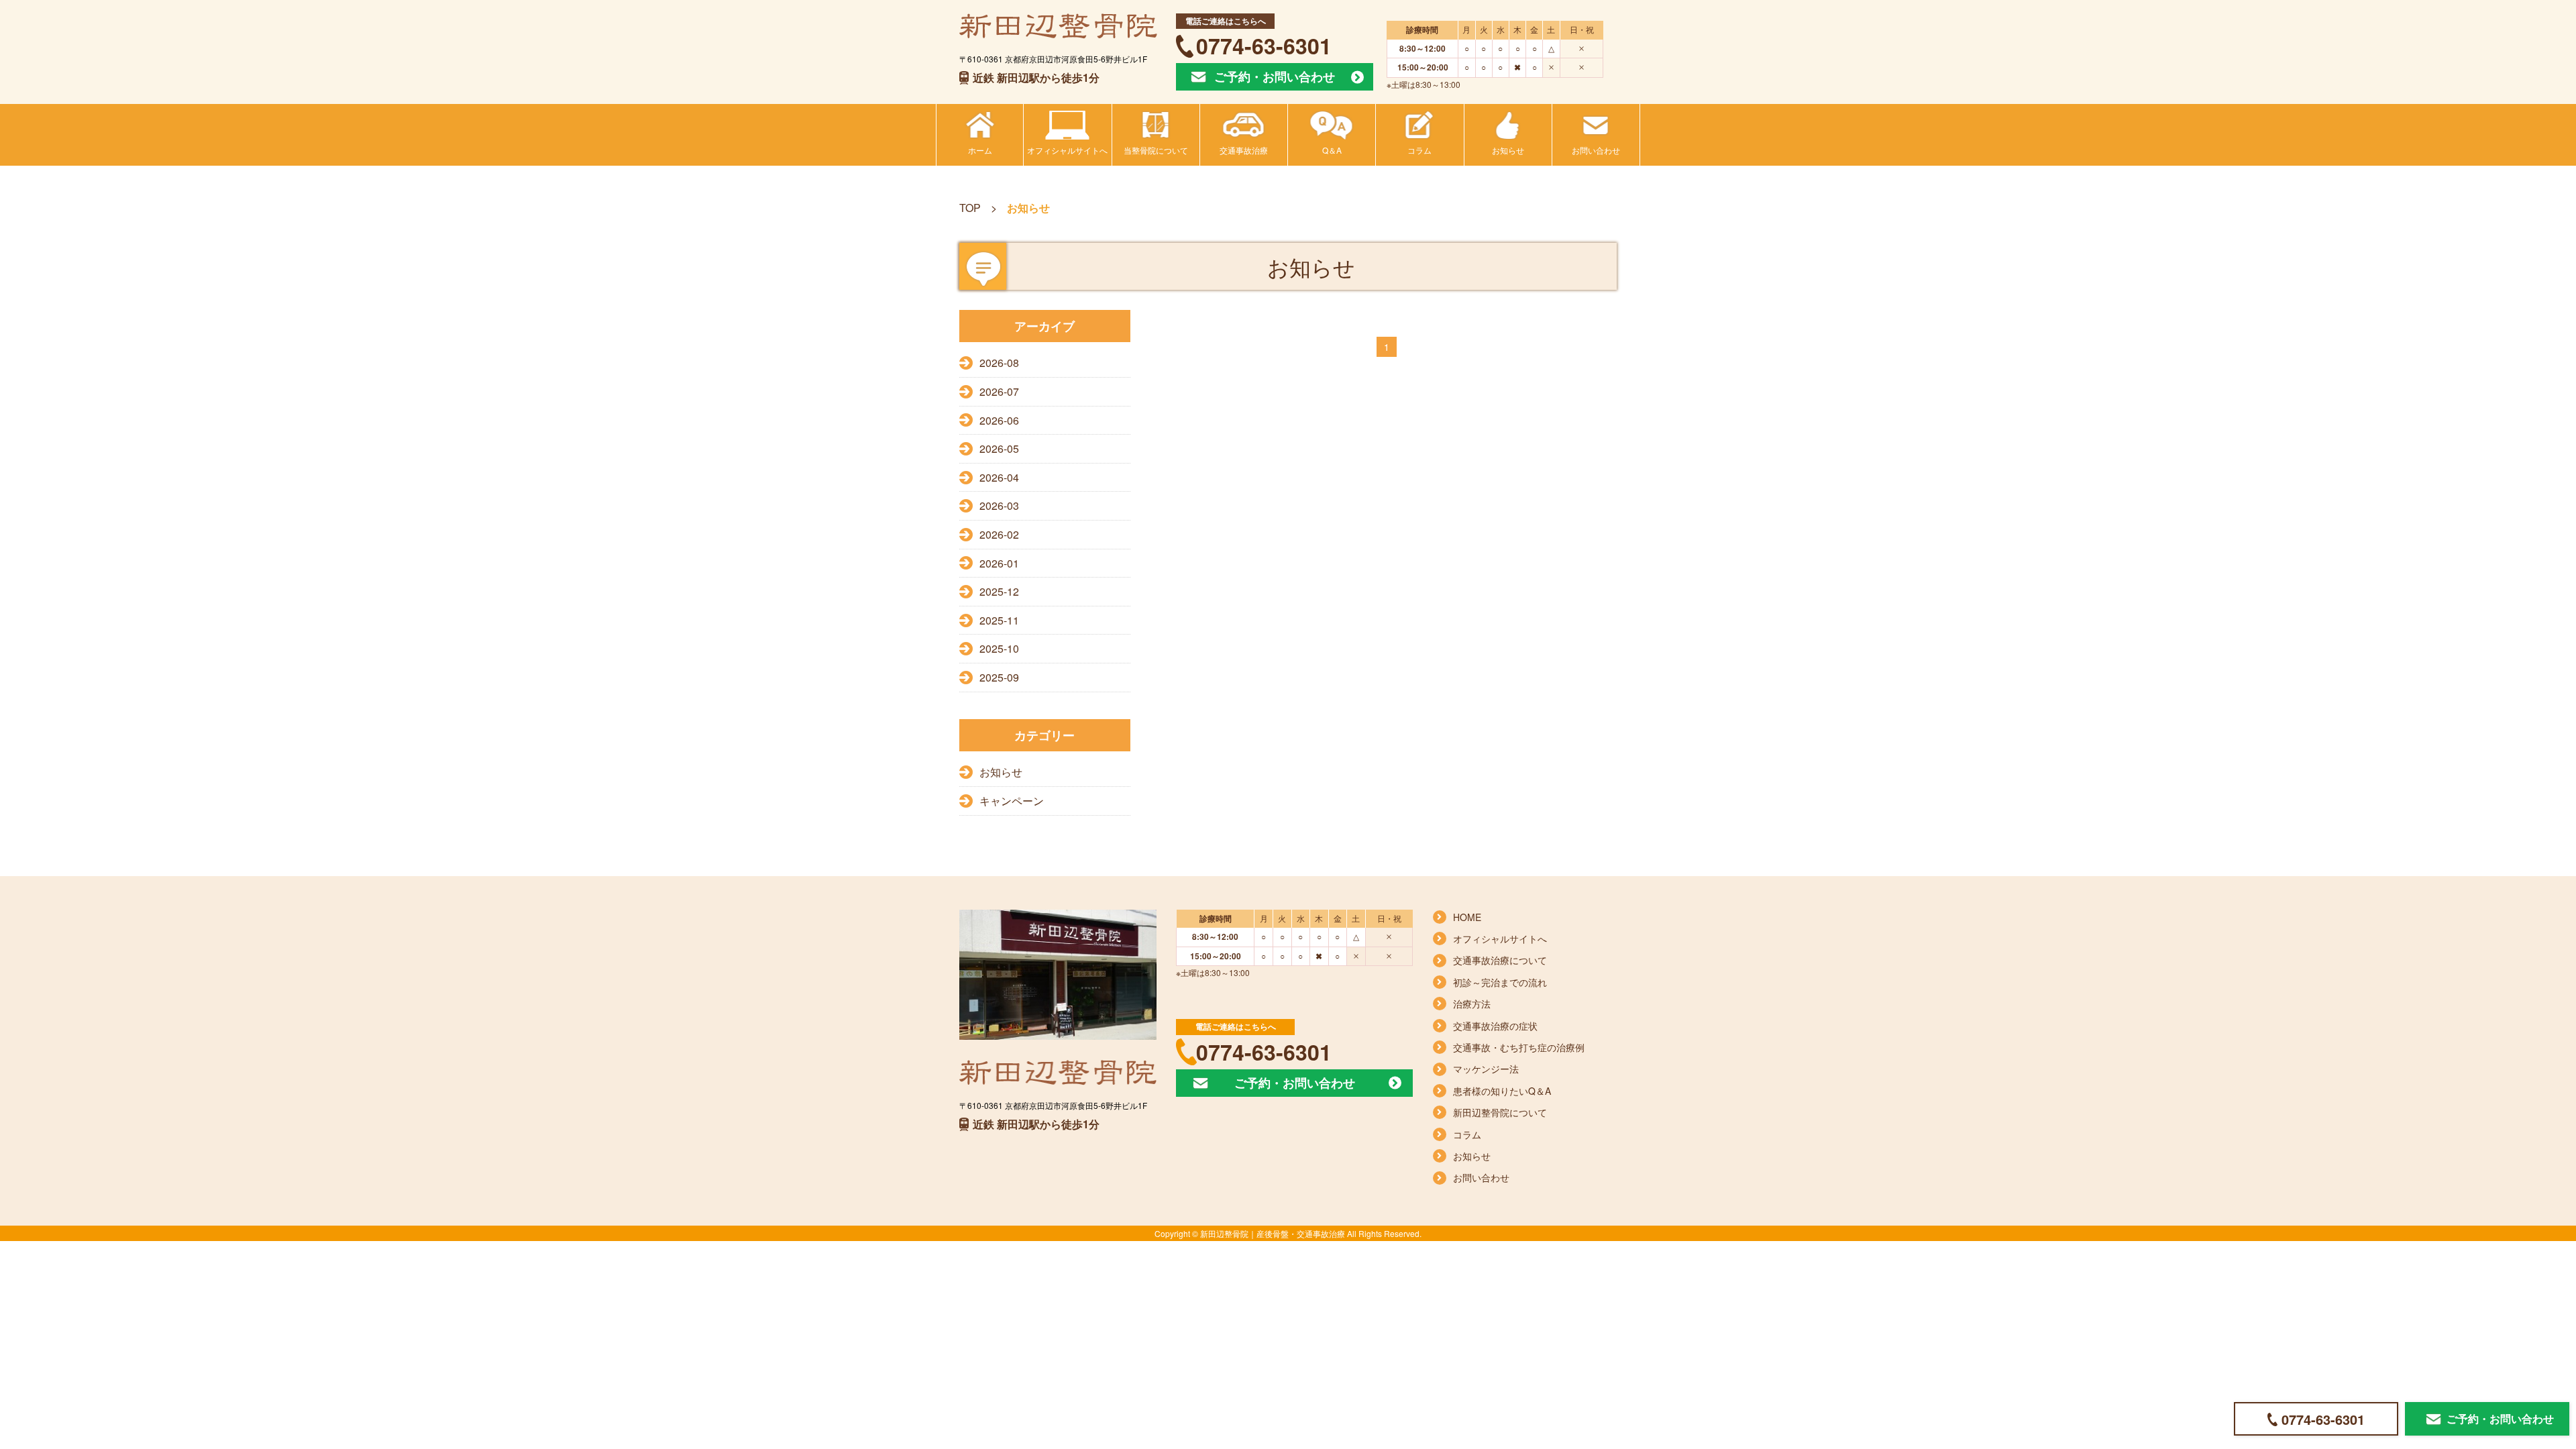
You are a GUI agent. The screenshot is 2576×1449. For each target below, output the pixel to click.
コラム (1467, 1134)
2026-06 (999, 420)
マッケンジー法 (1486, 1069)
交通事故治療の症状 (1495, 1026)
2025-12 (999, 591)
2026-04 (999, 477)
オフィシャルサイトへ (1500, 938)
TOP (970, 208)
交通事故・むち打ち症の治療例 (1519, 1047)
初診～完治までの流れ (1500, 982)
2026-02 (999, 534)
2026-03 (999, 505)
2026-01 (999, 563)
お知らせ (1001, 772)
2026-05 (999, 448)
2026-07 (999, 391)
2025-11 (999, 620)
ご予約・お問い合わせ (1275, 76)
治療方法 (1472, 1004)
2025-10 (999, 648)
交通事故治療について (1500, 960)
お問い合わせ (1481, 1177)
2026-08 (999, 363)
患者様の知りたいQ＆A (1502, 1091)
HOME (1467, 917)
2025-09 (999, 677)
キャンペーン (1012, 801)
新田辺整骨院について (1500, 1112)
